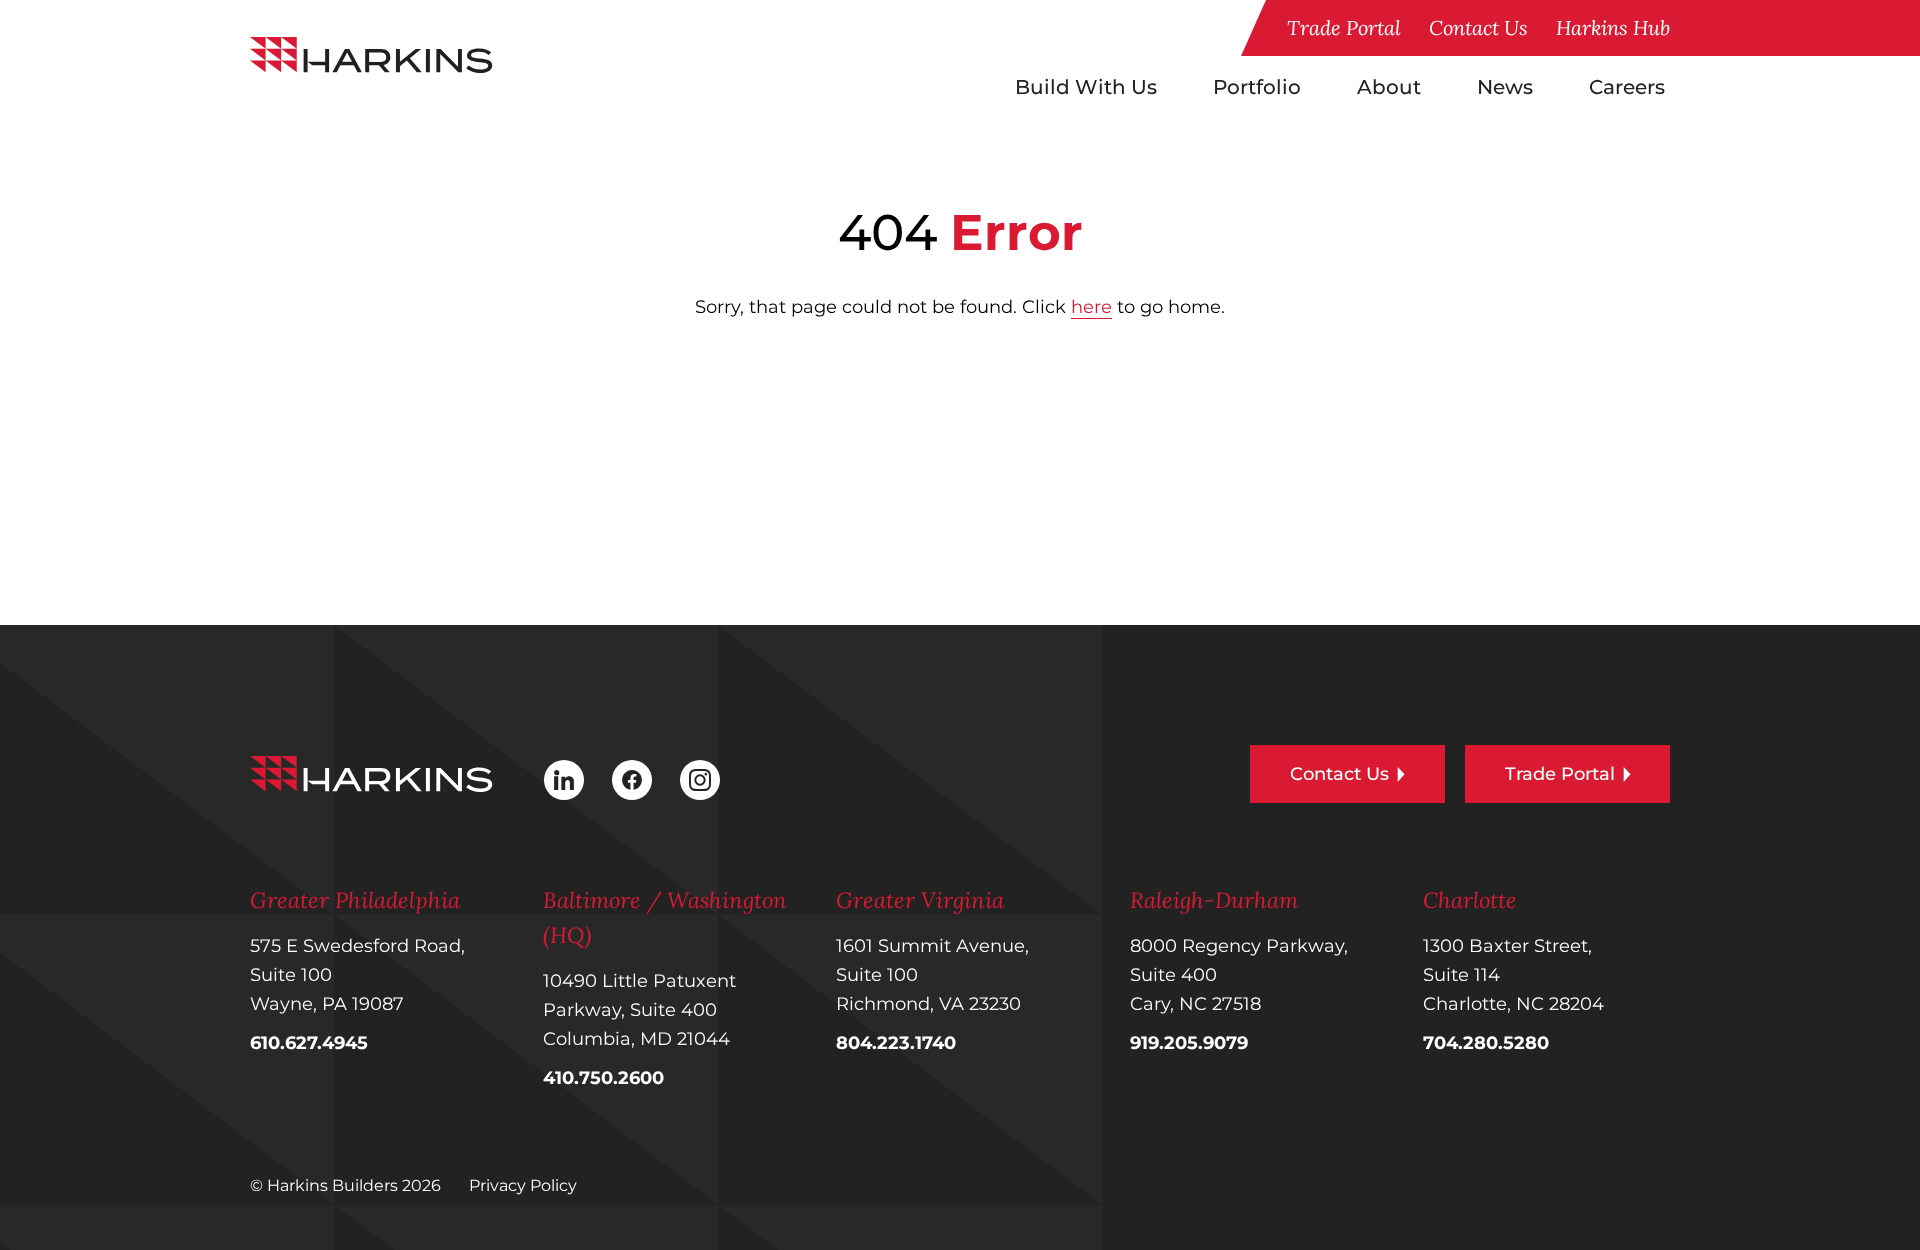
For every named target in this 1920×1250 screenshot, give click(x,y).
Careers (1627, 87)
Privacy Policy (523, 1185)
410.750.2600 (603, 1078)
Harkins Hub (1613, 27)
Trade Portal (1344, 27)
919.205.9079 (1189, 1043)
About (1389, 87)
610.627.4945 (309, 1043)
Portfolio (1257, 87)
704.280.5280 (1486, 1043)
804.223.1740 (896, 1043)
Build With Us (1086, 87)
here (1091, 307)
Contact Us (1478, 27)
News (1505, 87)
